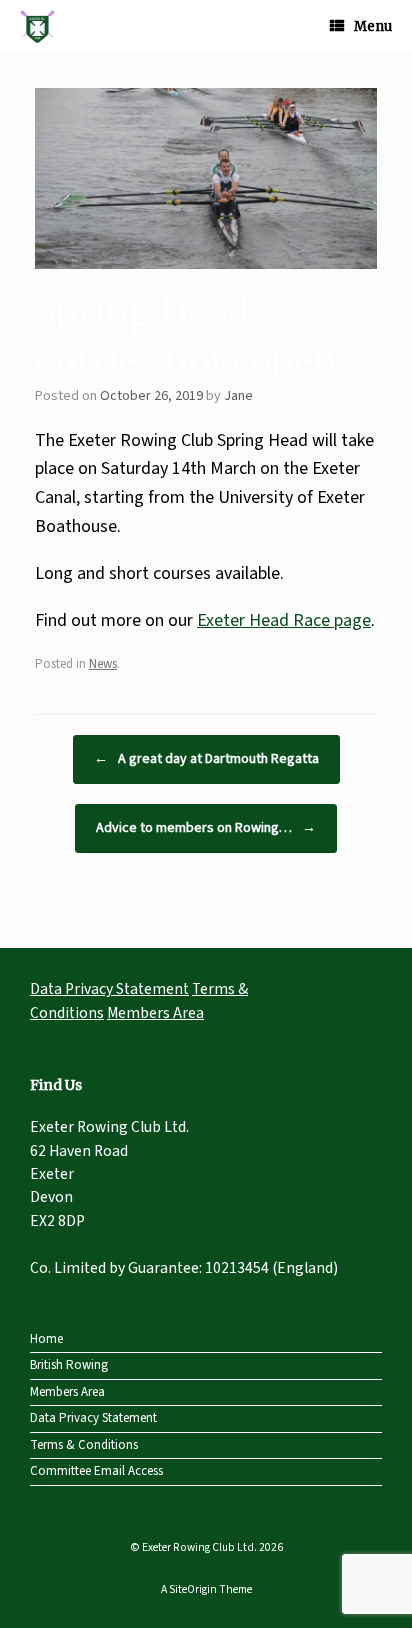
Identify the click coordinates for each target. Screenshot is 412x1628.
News (103, 664)
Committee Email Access (96, 1471)
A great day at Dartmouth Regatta (206, 759)
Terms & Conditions (84, 1445)
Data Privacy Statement (109, 989)
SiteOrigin (193, 1589)
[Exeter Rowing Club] (37, 26)
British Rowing (69, 1365)
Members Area (155, 1013)
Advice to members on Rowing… (206, 828)
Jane (238, 396)
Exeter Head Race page (284, 620)
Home (46, 1339)
